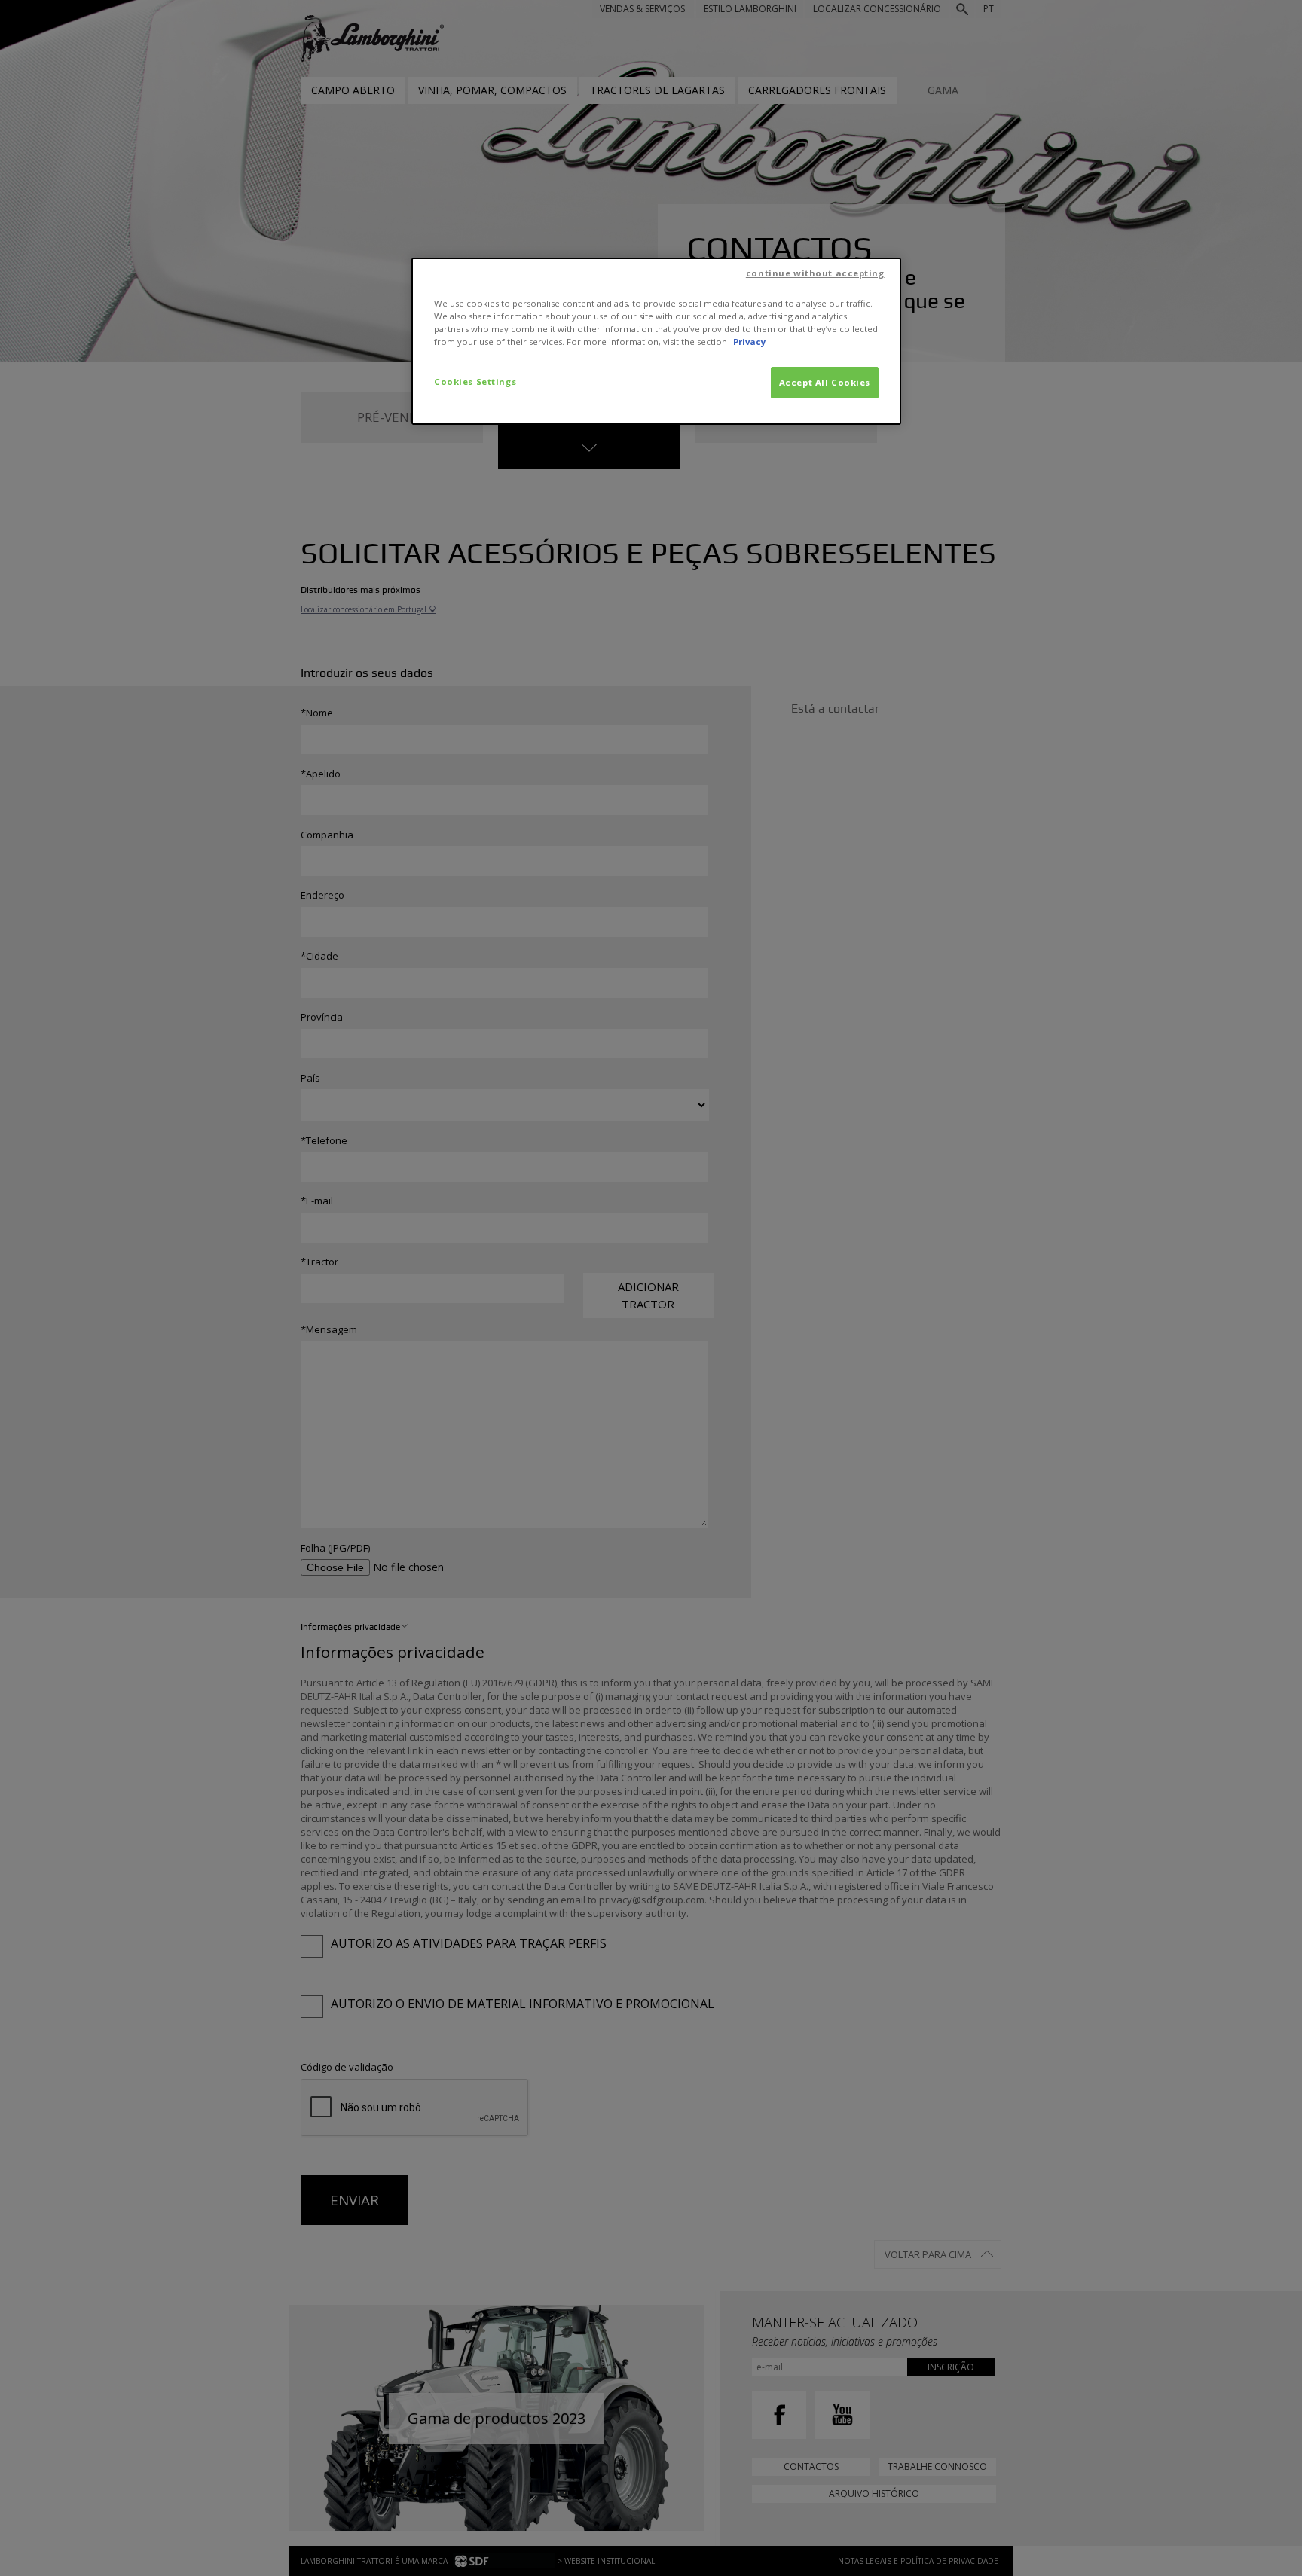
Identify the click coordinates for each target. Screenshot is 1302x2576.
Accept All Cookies (825, 382)
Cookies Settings (475, 382)
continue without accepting (815, 273)
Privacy (749, 342)
